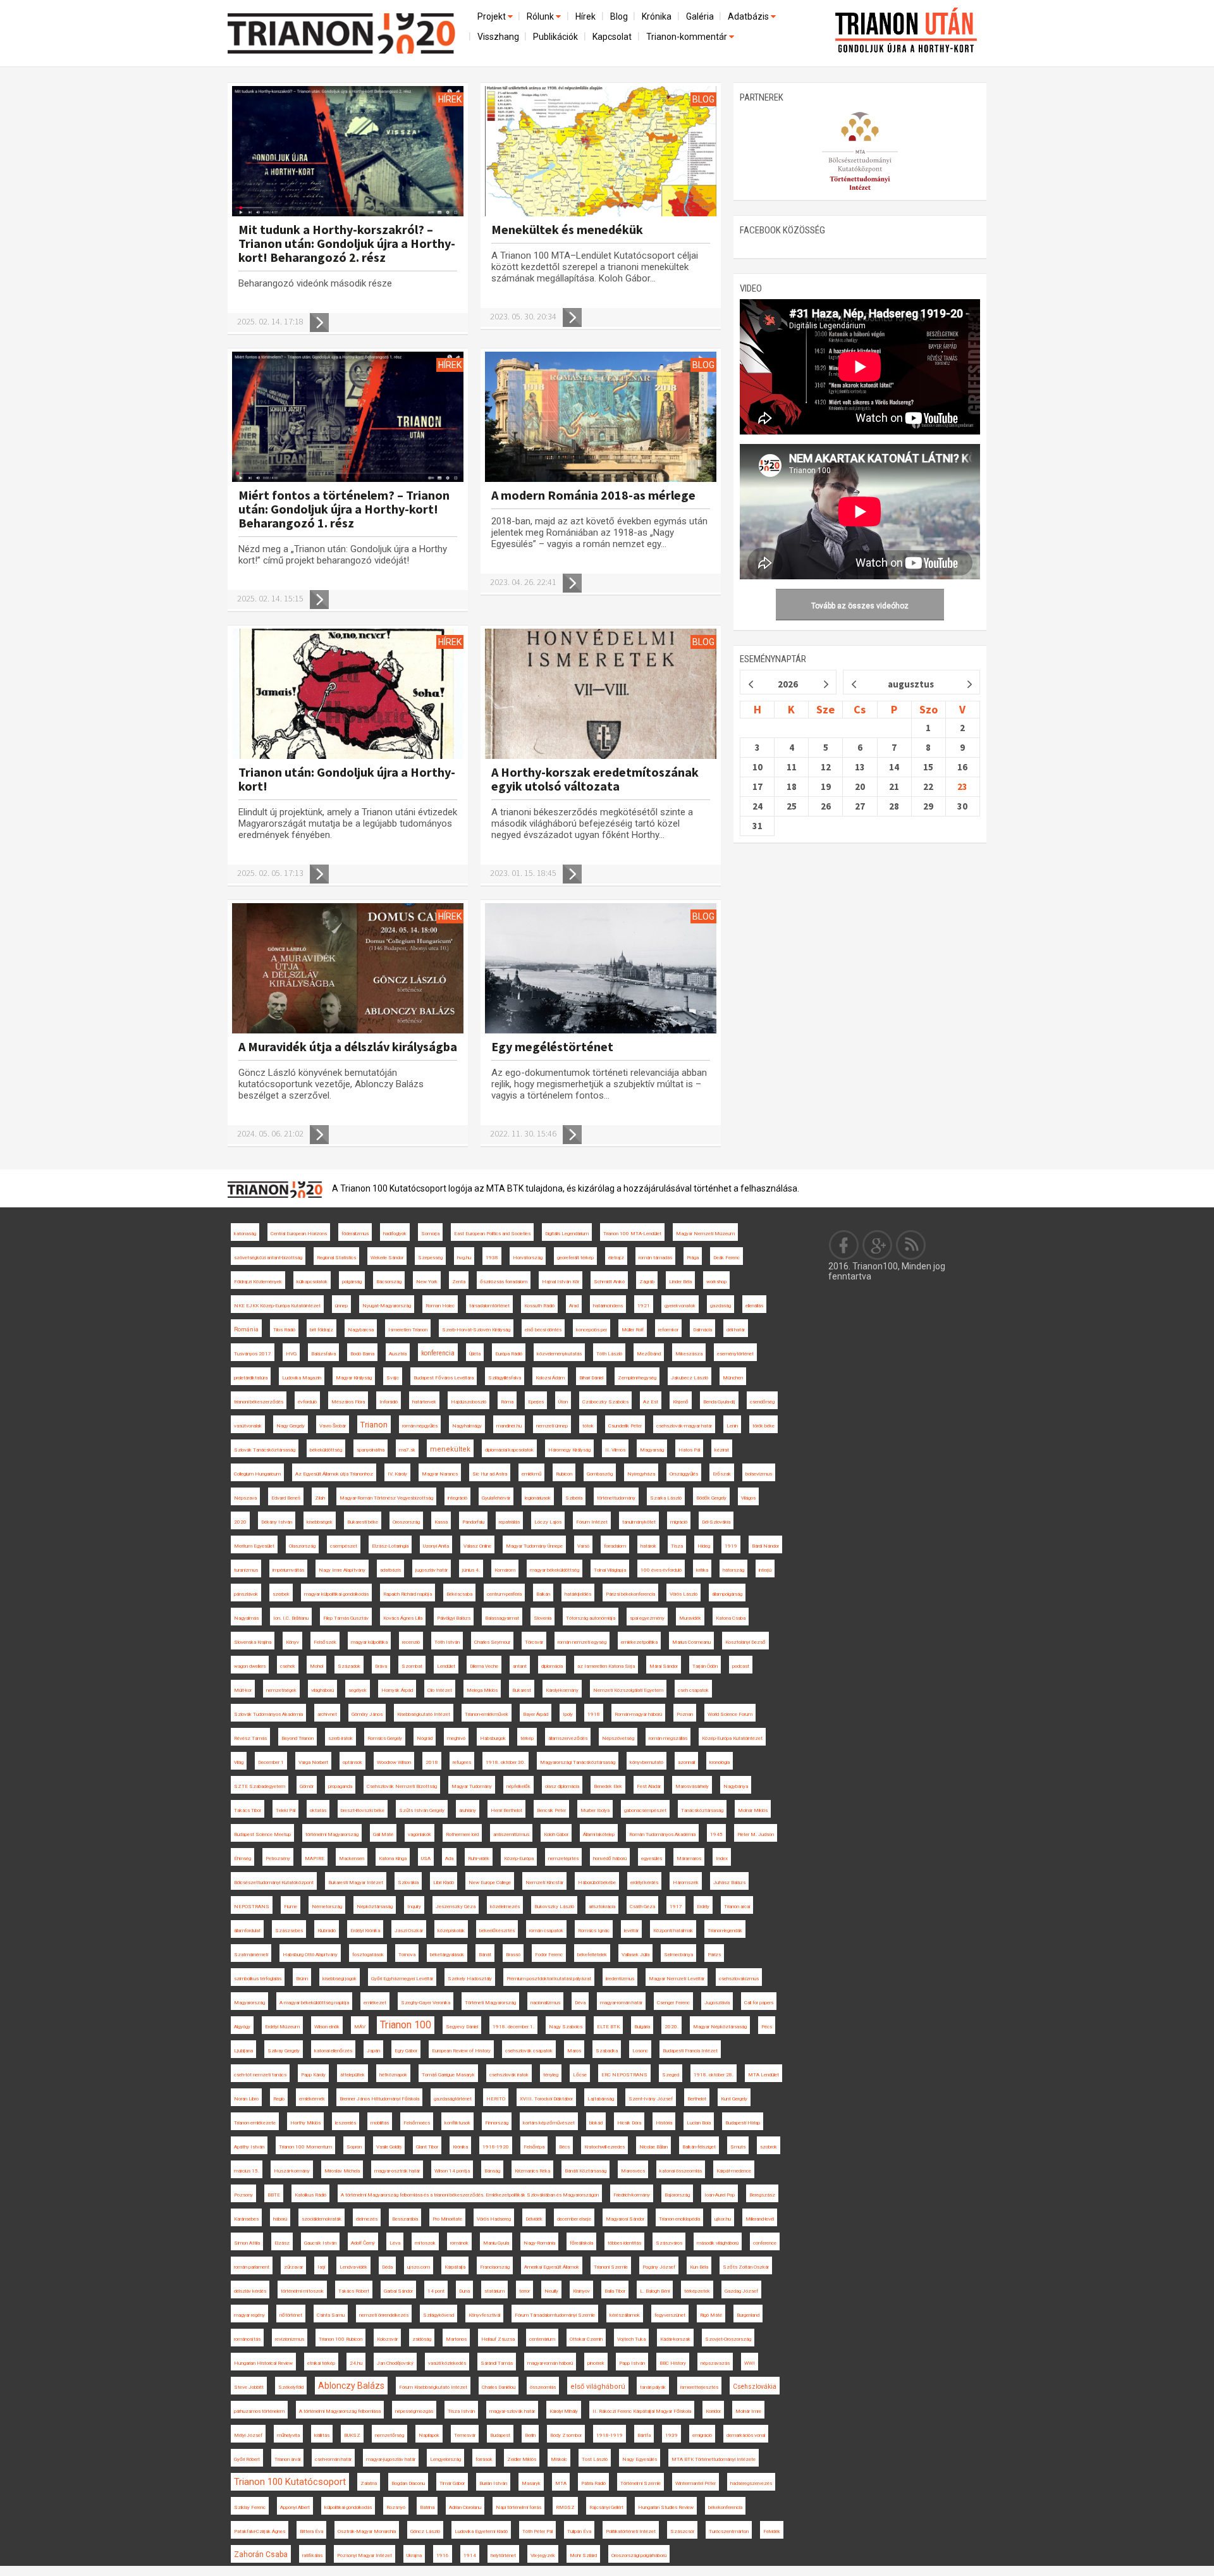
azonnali (686, 1762)
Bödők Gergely (711, 1498)
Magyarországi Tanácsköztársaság (578, 1762)
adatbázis (390, 1570)
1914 (470, 2555)
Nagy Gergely (291, 1426)
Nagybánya (736, 1786)
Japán (373, 2051)
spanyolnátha (371, 1450)
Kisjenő (681, 1402)
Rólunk (541, 16)
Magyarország (249, 2003)
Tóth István (447, 1642)
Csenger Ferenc (673, 2003)
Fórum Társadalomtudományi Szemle (555, 2315)
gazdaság (720, 1306)
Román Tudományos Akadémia (662, 1834)
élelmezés (367, 2219)
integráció (457, 1498)
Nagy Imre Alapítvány (342, 1570)
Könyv (292, 1642)
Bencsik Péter (551, 1810)
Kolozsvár (387, 2339)
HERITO (496, 2099)
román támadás (655, 1258)
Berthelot (697, 2099)
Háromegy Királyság (569, 1450)
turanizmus (246, 1570)
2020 (240, 1522)
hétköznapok (393, 2075)
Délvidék (534, 2219)
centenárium (542, 2339)
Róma (507, 1402)
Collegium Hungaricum (257, 1474)
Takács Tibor (248, 1810)
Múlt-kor (243, 1690)
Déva (580, 2003)
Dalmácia (702, 1330)
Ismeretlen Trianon (408, 1330)
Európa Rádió (509, 1354)
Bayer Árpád (536, 1714)
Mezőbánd (649, 1354)
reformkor (668, 1330)
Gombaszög (600, 1474)
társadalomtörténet (489, 1306)
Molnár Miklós (753, 1810)
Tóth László (609, 1354)
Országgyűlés (684, 1474)
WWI (750, 2363)
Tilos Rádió (284, 1330)
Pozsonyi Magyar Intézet (365, 2555)
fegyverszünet (670, 2315)
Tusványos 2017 (253, 1354)
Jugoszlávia (717, 2003)
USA (426, 1858)
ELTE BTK (608, 2027)
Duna (464, 2291)
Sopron (354, 2147)
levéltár (631, 1931)
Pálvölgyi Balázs (454, 1618)
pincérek (596, 2363)
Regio (279, 2099)
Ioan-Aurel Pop (720, 2195)
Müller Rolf (633, 1330)
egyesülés (652, 1858)
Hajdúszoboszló (469, 1402)
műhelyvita (288, 2435)
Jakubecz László (690, 1378)
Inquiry (414, 1907)
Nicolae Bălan (653, 2147)
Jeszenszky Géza (456, 1907)
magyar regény (249, 2315)
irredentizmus (620, 1979)
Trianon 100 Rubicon (340, 2339)
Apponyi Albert (295, 2507)
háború (280, 2219)
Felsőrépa (534, 2147)
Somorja (430, 1234)
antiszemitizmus (511, 1834)
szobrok (769, 2147)
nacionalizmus (545, 2003)
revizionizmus (290, 2339)
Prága (693, 1258)
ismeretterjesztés (699, 2387)
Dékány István (277, 1522)
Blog (619, 16)
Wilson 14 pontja (452, 2171)
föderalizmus (355, 1234)
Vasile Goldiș (389, 2147)
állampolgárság (727, 1594)
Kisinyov (581, 2291)
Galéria (700, 16)
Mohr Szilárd (583, 2555)
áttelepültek (353, 2075)
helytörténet (503, 2555)
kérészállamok (625, 2315)
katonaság (245, 1234)
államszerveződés (568, 1738)
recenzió (411, 1642)
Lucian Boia (699, 2123)
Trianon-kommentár (688, 37)
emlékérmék (312, 2099)
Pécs (767, 2027)
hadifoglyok (395, 1234)
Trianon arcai (737, 1907)
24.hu (356, 2363)
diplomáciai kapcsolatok (509, 1450)
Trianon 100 (406, 2025)
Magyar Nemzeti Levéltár (677, 1979)
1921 (644, 1306)
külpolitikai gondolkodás (348, 2507)
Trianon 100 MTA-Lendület (632, 1234)
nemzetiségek (281, 1690)
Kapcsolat (612, 37)
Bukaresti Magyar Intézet (356, 1883)
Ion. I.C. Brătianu (291, 1618)
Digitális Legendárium (567, 1234)
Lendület (446, 1666)
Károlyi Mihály (564, 2411)
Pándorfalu (473, 1522)
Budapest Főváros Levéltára (444, 1378)
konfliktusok (457, 2123)
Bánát (485, 1955)
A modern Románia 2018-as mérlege (593, 495)
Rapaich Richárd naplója (408, 1594)
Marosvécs (633, 2171)
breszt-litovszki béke (363, 1810)
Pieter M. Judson (756, 1834)
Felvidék (772, 2531)
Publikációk (555, 37)
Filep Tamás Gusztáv (346, 1618)
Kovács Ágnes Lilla (403, 1618)
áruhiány (468, 1810)
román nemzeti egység (582, 1642)
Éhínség (242, 1858)
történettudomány (616, 1498)
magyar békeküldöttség (555, 1570)
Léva (395, 2243)
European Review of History (461, 2051)
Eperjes (536, 1402)
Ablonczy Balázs (351, 2386)
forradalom (615, 1546)
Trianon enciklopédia (679, 2219)
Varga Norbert (313, 1762)
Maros (574, 2051)
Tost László (595, 2459)
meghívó (456, 1738)
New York (427, 1282)
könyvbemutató (647, 1762)
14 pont (436, 2291)
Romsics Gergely (385, 1738)
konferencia (438, 1353)
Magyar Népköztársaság (720, 2027)
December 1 (271, 1762)
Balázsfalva (323, 1354)
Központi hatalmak (673, 1931)
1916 (443, 2555)
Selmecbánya (678, 1955)
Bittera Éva (311, 2531)
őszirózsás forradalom (504, 1282)
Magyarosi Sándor (625, 2219)
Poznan (685, 1714)
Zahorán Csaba (261, 2554)
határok (648, 1546)
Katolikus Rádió (310, 2195)
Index (722, 1858)
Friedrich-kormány (632, 2195)
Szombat (412, 1666)
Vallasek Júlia (635, 1955)
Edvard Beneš (286, 1498)
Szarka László (666, 1498)
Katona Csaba (731, 1618)
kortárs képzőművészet (549, 2123)
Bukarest (522, 1690)
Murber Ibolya (595, 1810)
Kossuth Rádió (539, 1306)
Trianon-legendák (725, 1931)
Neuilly (551, 2291)
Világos (748, 1498)
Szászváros (669, 2243)
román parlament (252, 2267)
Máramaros (689, 1858)
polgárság (352, 1282)
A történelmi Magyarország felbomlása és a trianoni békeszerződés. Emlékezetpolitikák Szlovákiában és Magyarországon (470, 2195)
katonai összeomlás (681, 2171)
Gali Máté (383, 1834)
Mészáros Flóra (348, 1402)
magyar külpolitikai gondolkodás (336, 1594)
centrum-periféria (504, 1594)
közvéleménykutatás (559, 1354)
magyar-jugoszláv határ (391, 2459)
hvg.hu (464, 1258)
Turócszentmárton (729, 2531)
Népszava (245, 1498)
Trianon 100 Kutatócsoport (290, 2482)
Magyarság (652, 1450)
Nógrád (425, 1738)
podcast (741, 1666)
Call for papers (759, 2003)
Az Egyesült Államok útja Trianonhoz (334, 1474)
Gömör (307, 1786)
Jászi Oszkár (409, 1931)
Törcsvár (534, 1642)
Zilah (320, 1498)
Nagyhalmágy (467, 1426)
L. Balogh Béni (655, 2291)
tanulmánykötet (639, 1522)
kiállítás (322, 2435)
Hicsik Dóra (629, 2123)
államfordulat (247, 1931)
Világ (239, 1762)
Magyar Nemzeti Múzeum (705, 1234)
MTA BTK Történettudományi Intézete (714, 2459)
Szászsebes (289, 1931)
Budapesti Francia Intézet (690, 2051)
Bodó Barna (362, 1354)
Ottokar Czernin (586, 2339)
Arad (574, 1306)
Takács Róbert (354, 2291)
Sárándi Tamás (497, 2363)
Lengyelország (445, 2459)
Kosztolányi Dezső (745, 1642)
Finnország (497, 2123)
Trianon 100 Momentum (305, 2147)
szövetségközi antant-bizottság (268, 1258)
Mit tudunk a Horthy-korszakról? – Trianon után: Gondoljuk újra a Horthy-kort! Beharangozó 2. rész (347, 243)
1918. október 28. (714, 2075)
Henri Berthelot (506, 1810)
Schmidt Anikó (609, 1282)
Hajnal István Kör (561, 1282)
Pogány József (659, 2267)
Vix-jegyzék (543, 2555)
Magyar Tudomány (472, 1786)
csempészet (344, 1546)
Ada (449, 1858)
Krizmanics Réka (532, 2171)
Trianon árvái (287, 2459)
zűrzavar (293, 2267)
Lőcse (580, 2075)
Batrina (427, 2507)
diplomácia (552, 1666)
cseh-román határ (333, 2459)
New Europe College (490, 1883)
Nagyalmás (246, 1618)
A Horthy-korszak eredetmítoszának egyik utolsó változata (595, 779)
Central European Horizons (299, 1234)
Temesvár (465, 2435)
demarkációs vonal (746, 2435)
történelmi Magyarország (332, 1834)
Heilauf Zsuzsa (498, 2339)
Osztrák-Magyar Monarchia (367, 2531)
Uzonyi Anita (436, 1546)
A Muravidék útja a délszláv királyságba (348, 1046)
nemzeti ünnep (552, 1426)
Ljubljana (243, 2051)
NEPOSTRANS (252, 1907)
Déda (387, 2267)
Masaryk (531, 2483)
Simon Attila (247, 2243)
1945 (716, 1834)
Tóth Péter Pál (537, 2531)
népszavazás (715, 2363)
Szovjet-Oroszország (728, 2339)
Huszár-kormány (292, 2171)
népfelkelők (518, 1786)
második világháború (718, 2243)
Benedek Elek (608, 1786)
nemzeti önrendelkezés (384, 2315)
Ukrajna (414, 2555)
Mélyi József (248, 2435)
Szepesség (430, 1258)
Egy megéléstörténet (552, 1046)
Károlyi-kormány (562, 1690)
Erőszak (722, 1474)
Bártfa (644, 2435)
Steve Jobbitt (249, 2387)
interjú (765, 1570)
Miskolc (559, 2459)
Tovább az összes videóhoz (860, 606)
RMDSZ (565, 2507)
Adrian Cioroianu (465, 2507)
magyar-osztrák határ (397, 2171)
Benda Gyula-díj (719, 1402)
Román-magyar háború (638, 1714)
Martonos (456, 2339)
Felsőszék (325, 1642)
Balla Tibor (615, 2291)
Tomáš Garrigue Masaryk (448, 2075)
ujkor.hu (723, 2219)
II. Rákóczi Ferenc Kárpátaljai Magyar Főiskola (642, 2411)
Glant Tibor (427, 2147)
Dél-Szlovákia (716, 1522)
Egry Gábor (406, 2051)
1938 (492, 1258)
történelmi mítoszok (302, 2291)
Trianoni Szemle (611, 2267)
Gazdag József (741, 2291)
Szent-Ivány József (651, 2099)
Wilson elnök (327, 2027)
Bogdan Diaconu (408, 2483)
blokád (596, 2123)
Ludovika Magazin (302, 1378)
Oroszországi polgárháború (639, 2555)
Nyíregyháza (641, 1474)
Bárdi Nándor (765, 1546)
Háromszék (686, 1883)
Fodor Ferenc (549, 1955)
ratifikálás (312, 2555)
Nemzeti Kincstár (544, 1883)
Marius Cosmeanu (691, 1642)
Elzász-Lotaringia (390, 1546)
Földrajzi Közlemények (258, 1282)
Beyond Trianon (297, 1738)
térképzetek (697, 2291)
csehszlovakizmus (739, 1979)
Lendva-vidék (353, 2267)
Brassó (513, 1955)
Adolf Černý (363, 2243)
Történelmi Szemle (641, 2483)
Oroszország (406, 1522)
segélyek (358, 1690)
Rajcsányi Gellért (606, 2507)
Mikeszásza (689, 1354)
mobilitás (380, 2123)
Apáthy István (249, 2147)
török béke (763, 1426)
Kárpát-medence (734, 2171)
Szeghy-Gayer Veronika (426, 2003)
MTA (561, 2483)
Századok (349, 1666)
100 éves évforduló (661, 1570)
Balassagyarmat (502, 1618)
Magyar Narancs (440, 1474)
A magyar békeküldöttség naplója (314, 2003)
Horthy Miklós (305, 2123)
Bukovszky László (554, 1907)
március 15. (247, 2171)
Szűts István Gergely (422, 1810)
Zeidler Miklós (522, 2459)
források (484, 2459)
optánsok (353, 1762)
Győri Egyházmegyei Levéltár (402, 1979)
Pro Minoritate (447, 2219)
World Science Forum (730, 1714)
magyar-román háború (550, 2363)
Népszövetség (618, 1738)
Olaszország (302, 1546)
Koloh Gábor (556, 1834)
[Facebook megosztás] (844, 1244)
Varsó (583, 1546)
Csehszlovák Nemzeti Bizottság (402, 1786)
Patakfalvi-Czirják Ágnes (260, 2531)
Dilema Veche (484, 1666)
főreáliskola (581, 2243)
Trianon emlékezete (255, 2123)
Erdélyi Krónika (365, 1931)
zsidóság (422, 2339)
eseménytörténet (735, 1354)
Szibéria (574, 1498)
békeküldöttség (326, 1450)
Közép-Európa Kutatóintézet (732, 1738)
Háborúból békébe (597, 1883)
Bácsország (389, 1282)
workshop (716, 1282)
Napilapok (429, 2435)
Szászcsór (682, 2531)
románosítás (247, 2339)
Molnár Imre (748, 2411)
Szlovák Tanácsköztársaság (265, 1450)
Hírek (586, 16)
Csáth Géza (642, 1907)
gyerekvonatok (680, 1306)
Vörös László (684, 1594)
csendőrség (762, 1402)
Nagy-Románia (539, 2243)
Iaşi (321, 2267)
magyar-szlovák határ (512, 2411)
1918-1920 (496, 2147)
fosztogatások (368, 1955)
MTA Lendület (763, 2075)
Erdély (703, 1907)
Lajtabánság (601, 2099)
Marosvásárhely (692, 1786)
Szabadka (607, 2051)
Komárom (505, 1570)
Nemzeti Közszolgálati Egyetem (628, 1690)
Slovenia (543, 1618)
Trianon (374, 1425)
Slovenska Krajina (253, 1642)
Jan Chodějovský (395, 2363)
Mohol (316, 1666)
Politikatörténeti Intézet (631, 2531)
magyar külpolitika (369, 1642)
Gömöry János (367, 1714)
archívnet (327, 1714)
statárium (494, 2291)
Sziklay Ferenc (250, 2507)
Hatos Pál (689, 1450)
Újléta (475, 1354)
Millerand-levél (760, 2219)
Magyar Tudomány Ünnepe (534, 1546)
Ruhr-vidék (479, 1858)
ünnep (341, 1306)
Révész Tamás (250, 1738)
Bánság (492, 2171)
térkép (527, 1738)
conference (765, 2243)
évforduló (307, 1402)
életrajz (616, 1258)
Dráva (381, 1666)
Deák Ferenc (727, 1258)
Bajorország (677, 2195)
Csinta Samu (331, 2315)
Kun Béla (699, 2267)
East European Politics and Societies (492, 1234)
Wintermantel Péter (696, 2483)
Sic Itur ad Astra (490, 1474)
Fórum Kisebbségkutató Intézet (433, 2387)
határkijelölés (578, 1594)
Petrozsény (278, 1858)
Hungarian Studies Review (666, 2507)
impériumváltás (288, 1570)
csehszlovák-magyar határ (684, 1426)
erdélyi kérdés (644, 1883)
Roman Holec (440, 1306)
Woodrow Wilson (394, 1762)
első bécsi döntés (543, 1330)
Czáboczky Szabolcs (605, 1402)
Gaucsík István (320, 2243)
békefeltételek (592, 1955)
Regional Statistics (336, 1258)
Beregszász (762, 2195)
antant (520, 1666)
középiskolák (451, 1931)
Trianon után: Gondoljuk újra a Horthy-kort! (347, 779)
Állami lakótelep (599, 1834)
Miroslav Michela (342, 2171)
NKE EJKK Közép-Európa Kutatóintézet (277, 1306)
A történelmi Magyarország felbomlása (340, 2411)
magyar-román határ (621, 2003)
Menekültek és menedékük (567, 229)
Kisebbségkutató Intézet (424, 1714)
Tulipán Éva (579, 2531)
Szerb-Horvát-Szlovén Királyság (476, 1330)
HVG (291, 1354)
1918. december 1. (513, 2027)
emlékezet (375, 2003)
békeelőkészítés (497, 1931)
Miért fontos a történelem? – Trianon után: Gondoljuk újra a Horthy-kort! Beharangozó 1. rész (344, 509)
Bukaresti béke (363, 1522)
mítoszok (425, 2243)
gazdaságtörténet (453, 2099)
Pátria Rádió (593, 2483)
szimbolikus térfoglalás (258, 1979)
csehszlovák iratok (509, 2075)
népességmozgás (414, 2411)
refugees (462, 1762)
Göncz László (425, 2531)
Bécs (564, 2147)
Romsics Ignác (594, 1931)
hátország (733, 1570)
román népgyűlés (420, 1426)
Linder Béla (680, 1282)
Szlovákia (408, 1883)
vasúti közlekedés (447, 2363)
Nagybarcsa (361, 1330)
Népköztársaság (375, 1907)
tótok (588, 1426)
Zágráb (647, 1282)
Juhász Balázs (729, 1883)
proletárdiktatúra (251, 1378)
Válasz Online (477, 1546)
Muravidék (690, 1618)
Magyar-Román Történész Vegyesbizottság (386, 1498)
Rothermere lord (462, 1834)
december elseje (574, 2219)
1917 (676, 1907)
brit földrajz (322, 1330)
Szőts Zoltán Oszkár (746, 2267)
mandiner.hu (509, 1426)
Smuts (738, 2147)
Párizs (714, 1955)
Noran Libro (246, 2099)
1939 (671, 2435)
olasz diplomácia (562, 1786)
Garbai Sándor (398, 2291)
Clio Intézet (440, 1690)
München (733, 1378)
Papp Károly (313, 2075)
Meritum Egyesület (254, 1546)
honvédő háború (610, 1858)
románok (459, 2243)
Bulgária (642, 2027)
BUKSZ (352, 2435)
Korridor (713, 2411)
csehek (288, 1666)
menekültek (450, 1449)
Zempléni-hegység (637, 1378)
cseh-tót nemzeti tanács (260, 2075)
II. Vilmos (615, 1450)
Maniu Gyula (496, 2243)
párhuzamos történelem (259, 2411)
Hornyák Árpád (397, 1690)
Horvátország (528, 1258)
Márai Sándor (664, 1666)
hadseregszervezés (751, 2483)
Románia (246, 1329)
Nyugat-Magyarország (387, 1306)
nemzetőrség (389, 2435)
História (664, 2123)
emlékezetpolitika (639, 1642)
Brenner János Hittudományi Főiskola (379, 2099)
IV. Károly (397, 1474)
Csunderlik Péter (625, 1426)
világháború (322, 1690)
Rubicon (564, 1474)
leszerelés (346, 2123)
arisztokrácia (602, 1907)
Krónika (657, 16)
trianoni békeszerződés (259, 1402)
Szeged (671, 2075)
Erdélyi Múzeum (282, 2027)
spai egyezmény (647, 1618)
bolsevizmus (759, 1474)
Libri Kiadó (444, 1883)
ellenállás (754, 1306)
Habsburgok (493, 1738)
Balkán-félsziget (699, 2147)
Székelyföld (291, 2387)
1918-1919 (610, 2435)
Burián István (493, 2483)
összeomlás (543, 2387)
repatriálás (509, 1522)
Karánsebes (246, 2219)
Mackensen (352, 1858)
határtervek (424, 1402)
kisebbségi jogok (340, 1979)
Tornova (407, 1955)
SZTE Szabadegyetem (260, 1786)
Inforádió (389, 1402)
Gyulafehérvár (496, 1498)
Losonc (640, 2051)
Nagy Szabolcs (566, 2027)
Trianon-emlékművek (487, 1714)
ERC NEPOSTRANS (624, 2075)
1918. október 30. (506, 1762)
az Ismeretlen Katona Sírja (606, 1666)
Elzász (282, 2243)
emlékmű (531, 1474)
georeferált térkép (575, 1258)
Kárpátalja (455, 2267)
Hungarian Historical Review (263, 2363)
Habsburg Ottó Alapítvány (310, 1955)
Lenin (732, 1426)
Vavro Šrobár (333, 1426)
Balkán (543, 1594)
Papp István (632, 2363)
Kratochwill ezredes (604, 2147)
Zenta (459, 1282)
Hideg (704, 1546)
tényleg (551, 2075)
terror (524, 2291)
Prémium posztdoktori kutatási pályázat (549, 1979)
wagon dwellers (250, 1666)
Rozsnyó (396, 2507)
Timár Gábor (452, 2483)
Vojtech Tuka (631, 2339)
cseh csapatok (693, 1690)
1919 (731, 1546)
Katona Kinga (393, 1858)
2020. (671, 2027)
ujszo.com (419, 2267)
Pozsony (243, 2195)
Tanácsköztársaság (702, 1810)
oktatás (318, 1810)
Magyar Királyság (354, 1378)
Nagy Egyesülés (640, 2459)
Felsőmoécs (417, 2123)
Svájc (393, 1378)
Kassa (441, 1522)
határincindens (608, 1306)
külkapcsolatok (312, 1282)
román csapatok (546, 1931)
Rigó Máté (711, 2315)
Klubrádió (327, 1931)
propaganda (340, 1786)
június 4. (471, 1570)
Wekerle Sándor (387, 1258)
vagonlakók (420, 1834)
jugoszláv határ (432, 1570)
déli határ (736, 1330)
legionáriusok (538, 1498)
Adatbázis (749, 16)
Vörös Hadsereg (494, 2219)
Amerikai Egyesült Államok (552, 2267)
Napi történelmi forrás (518, 2507)
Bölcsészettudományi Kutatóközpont (274, 1883)
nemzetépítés (563, 1858)
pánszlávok (246, 1594)
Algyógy (242, 2027)
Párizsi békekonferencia (630, 1594)
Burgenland (748, 2315)
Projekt (493, 16)
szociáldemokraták (322, 2219)
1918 (594, 1714)
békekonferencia (725, 2507)
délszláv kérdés (250, 2291)
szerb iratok (340, 1738)
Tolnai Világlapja (610, 1570)
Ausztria (398, 1354)
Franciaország (495, 2267)
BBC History (673, 2363)
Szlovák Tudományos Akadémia (268, 1714)
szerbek (281, 1594)
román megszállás (668, 1738)
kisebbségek (320, 1522)
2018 (432, 1762)
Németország (327, 1907)
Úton (563, 1402)
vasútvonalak (248, 1426)
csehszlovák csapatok (529, 2051)
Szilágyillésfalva (505, 1378)
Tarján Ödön (705, 1666)
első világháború (598, 2387)
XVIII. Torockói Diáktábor (546, 2099)
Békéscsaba (459, 1594)
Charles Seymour (492, 1642)
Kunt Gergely (734, 2099)
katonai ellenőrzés (333, 2051)
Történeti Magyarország (490, 2003)
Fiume (291, 1907)
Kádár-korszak (675, 2339)
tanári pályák (653, 2387)
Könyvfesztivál (484, 2315)
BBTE (274, 2195)
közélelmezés (505, 1907)
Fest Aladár (649, 1786)
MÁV (360, 2027)
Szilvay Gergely (284, 2051)
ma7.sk (407, 1450)
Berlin (530, 2435)
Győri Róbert (247, 2459)
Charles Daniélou (499, 2387)
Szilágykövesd (438, 2315)
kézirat (722, 1450)
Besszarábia (405, 2219)
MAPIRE (315, 1858)
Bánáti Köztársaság (586, 2171)
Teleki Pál (285, 1810)
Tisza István (461, 2411)
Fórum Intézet (592, 1522)
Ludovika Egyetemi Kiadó (481, 2531)
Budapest (500, 2435)
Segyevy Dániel (462, 2027)
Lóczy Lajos (548, 1522)
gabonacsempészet (645, 1810)
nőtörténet (291, 2315)
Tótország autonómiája (591, 1618)
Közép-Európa (519, 1858)
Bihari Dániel (591, 1378)
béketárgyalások (447, 1955)
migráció (679, 1522)
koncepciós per (592, 1330)
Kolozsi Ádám (550, 1378)
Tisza (677, 1546)
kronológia (720, 1762)
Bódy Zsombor (566, 2435)
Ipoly (568, 1714)
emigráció (702, 2435)
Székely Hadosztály (470, 1979)
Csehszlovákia (755, 2387)
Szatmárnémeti (251, 1955)
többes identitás (624, 2243)
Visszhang (498, 37)
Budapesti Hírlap (743, 2123)
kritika (702, 1570)
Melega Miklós (482, 1690)
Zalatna (369, 2483)
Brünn (302, 1979)
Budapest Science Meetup (262, 1834)
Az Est (651, 1402)
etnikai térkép (321, 2363)
